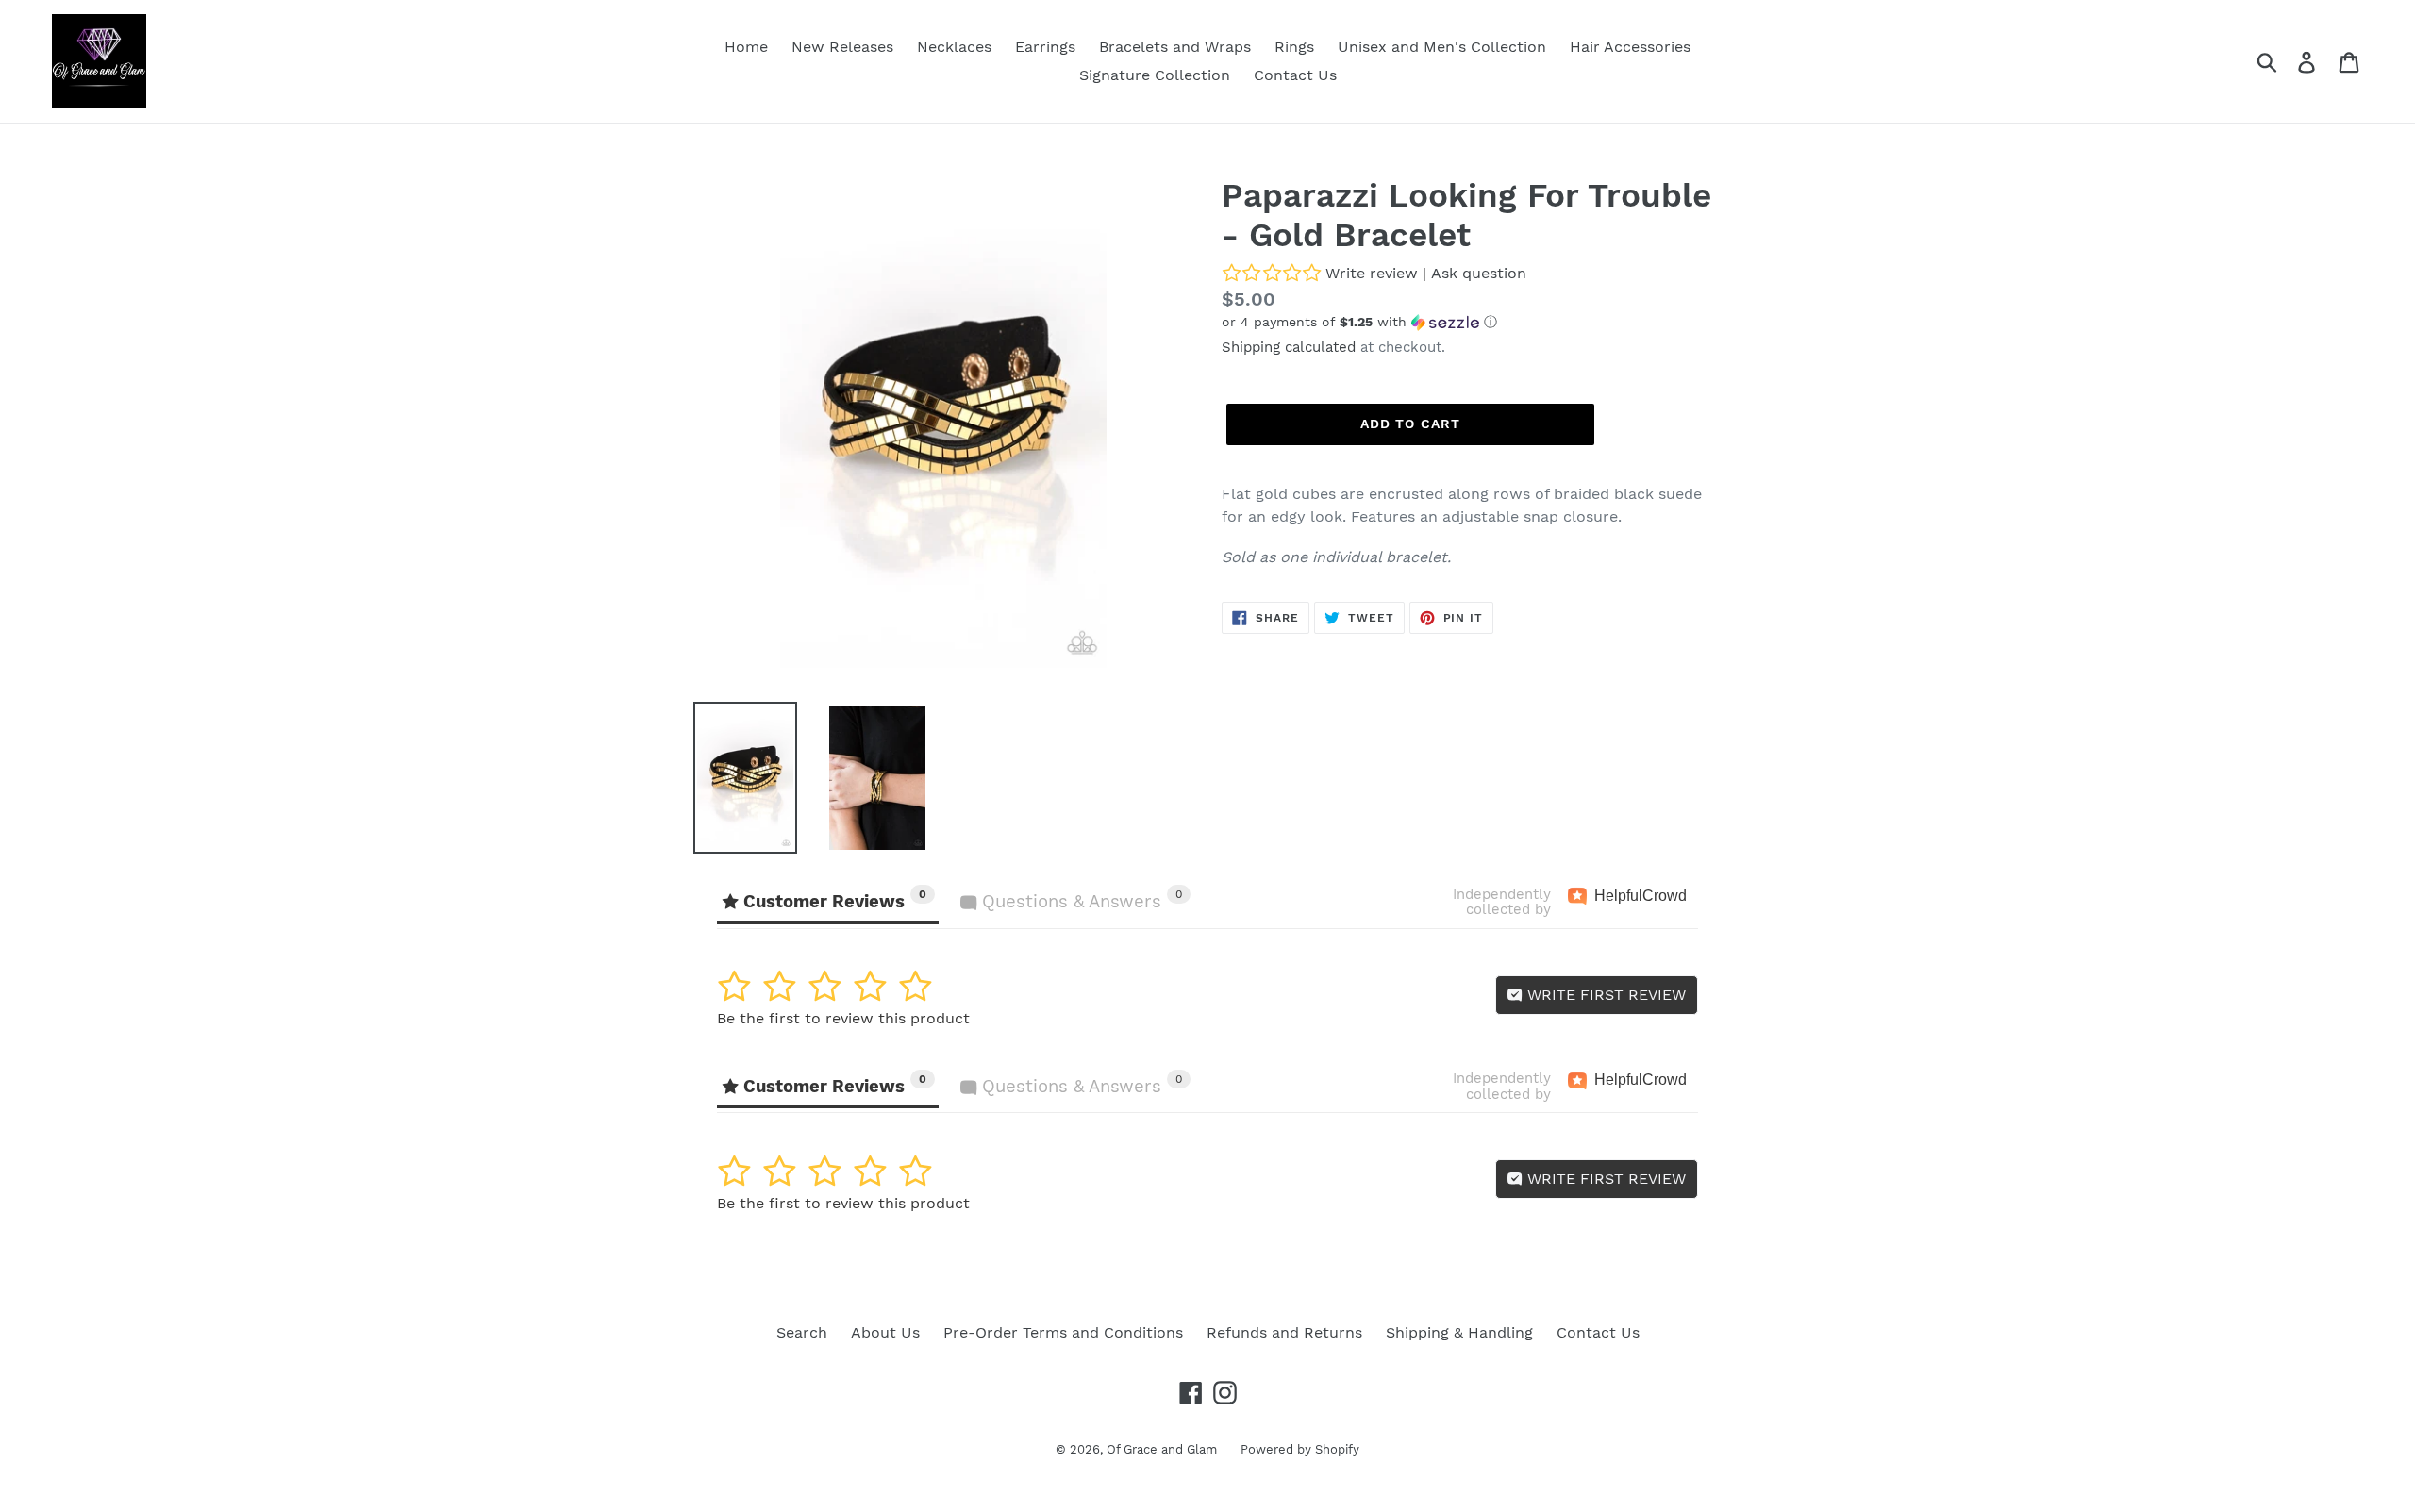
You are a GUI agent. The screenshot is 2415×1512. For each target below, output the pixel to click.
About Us (885, 1332)
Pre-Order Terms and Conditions (1063, 1332)
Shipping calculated (1289, 347)
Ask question (1479, 273)
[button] (1472, 322)
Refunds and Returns (1284, 1332)
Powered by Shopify (1300, 1449)
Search (802, 1332)
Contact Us (1598, 1332)
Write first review (1604, 995)
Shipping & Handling (1459, 1332)
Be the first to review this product (843, 1018)
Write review (1372, 273)
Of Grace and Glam (1162, 1449)
